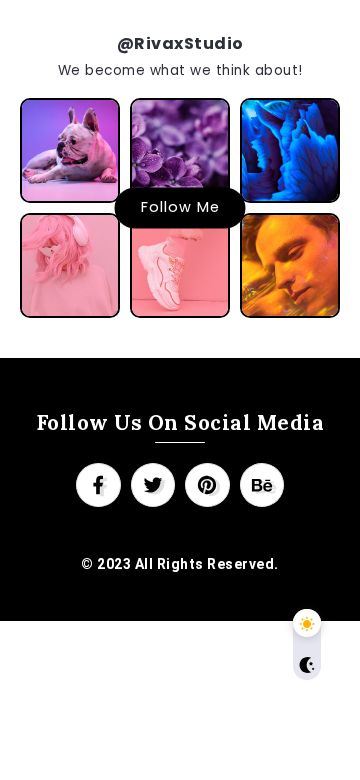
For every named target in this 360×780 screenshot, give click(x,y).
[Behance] (262, 485)
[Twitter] (153, 485)
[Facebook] (98, 485)
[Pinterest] (207, 485)
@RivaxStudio (180, 43)
